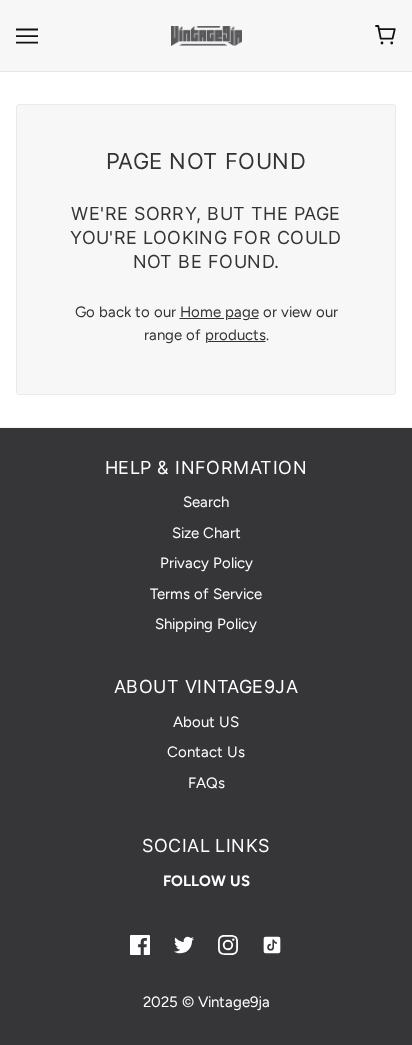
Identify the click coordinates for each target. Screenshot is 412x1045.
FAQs (206, 783)
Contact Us (206, 752)
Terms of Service (206, 594)
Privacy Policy (206, 563)
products (235, 335)
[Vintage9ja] (206, 35)
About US (206, 722)
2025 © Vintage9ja (206, 1002)
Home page (219, 312)
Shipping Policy (206, 624)
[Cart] (385, 35)
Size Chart (206, 533)
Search (206, 502)
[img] (140, 943)
